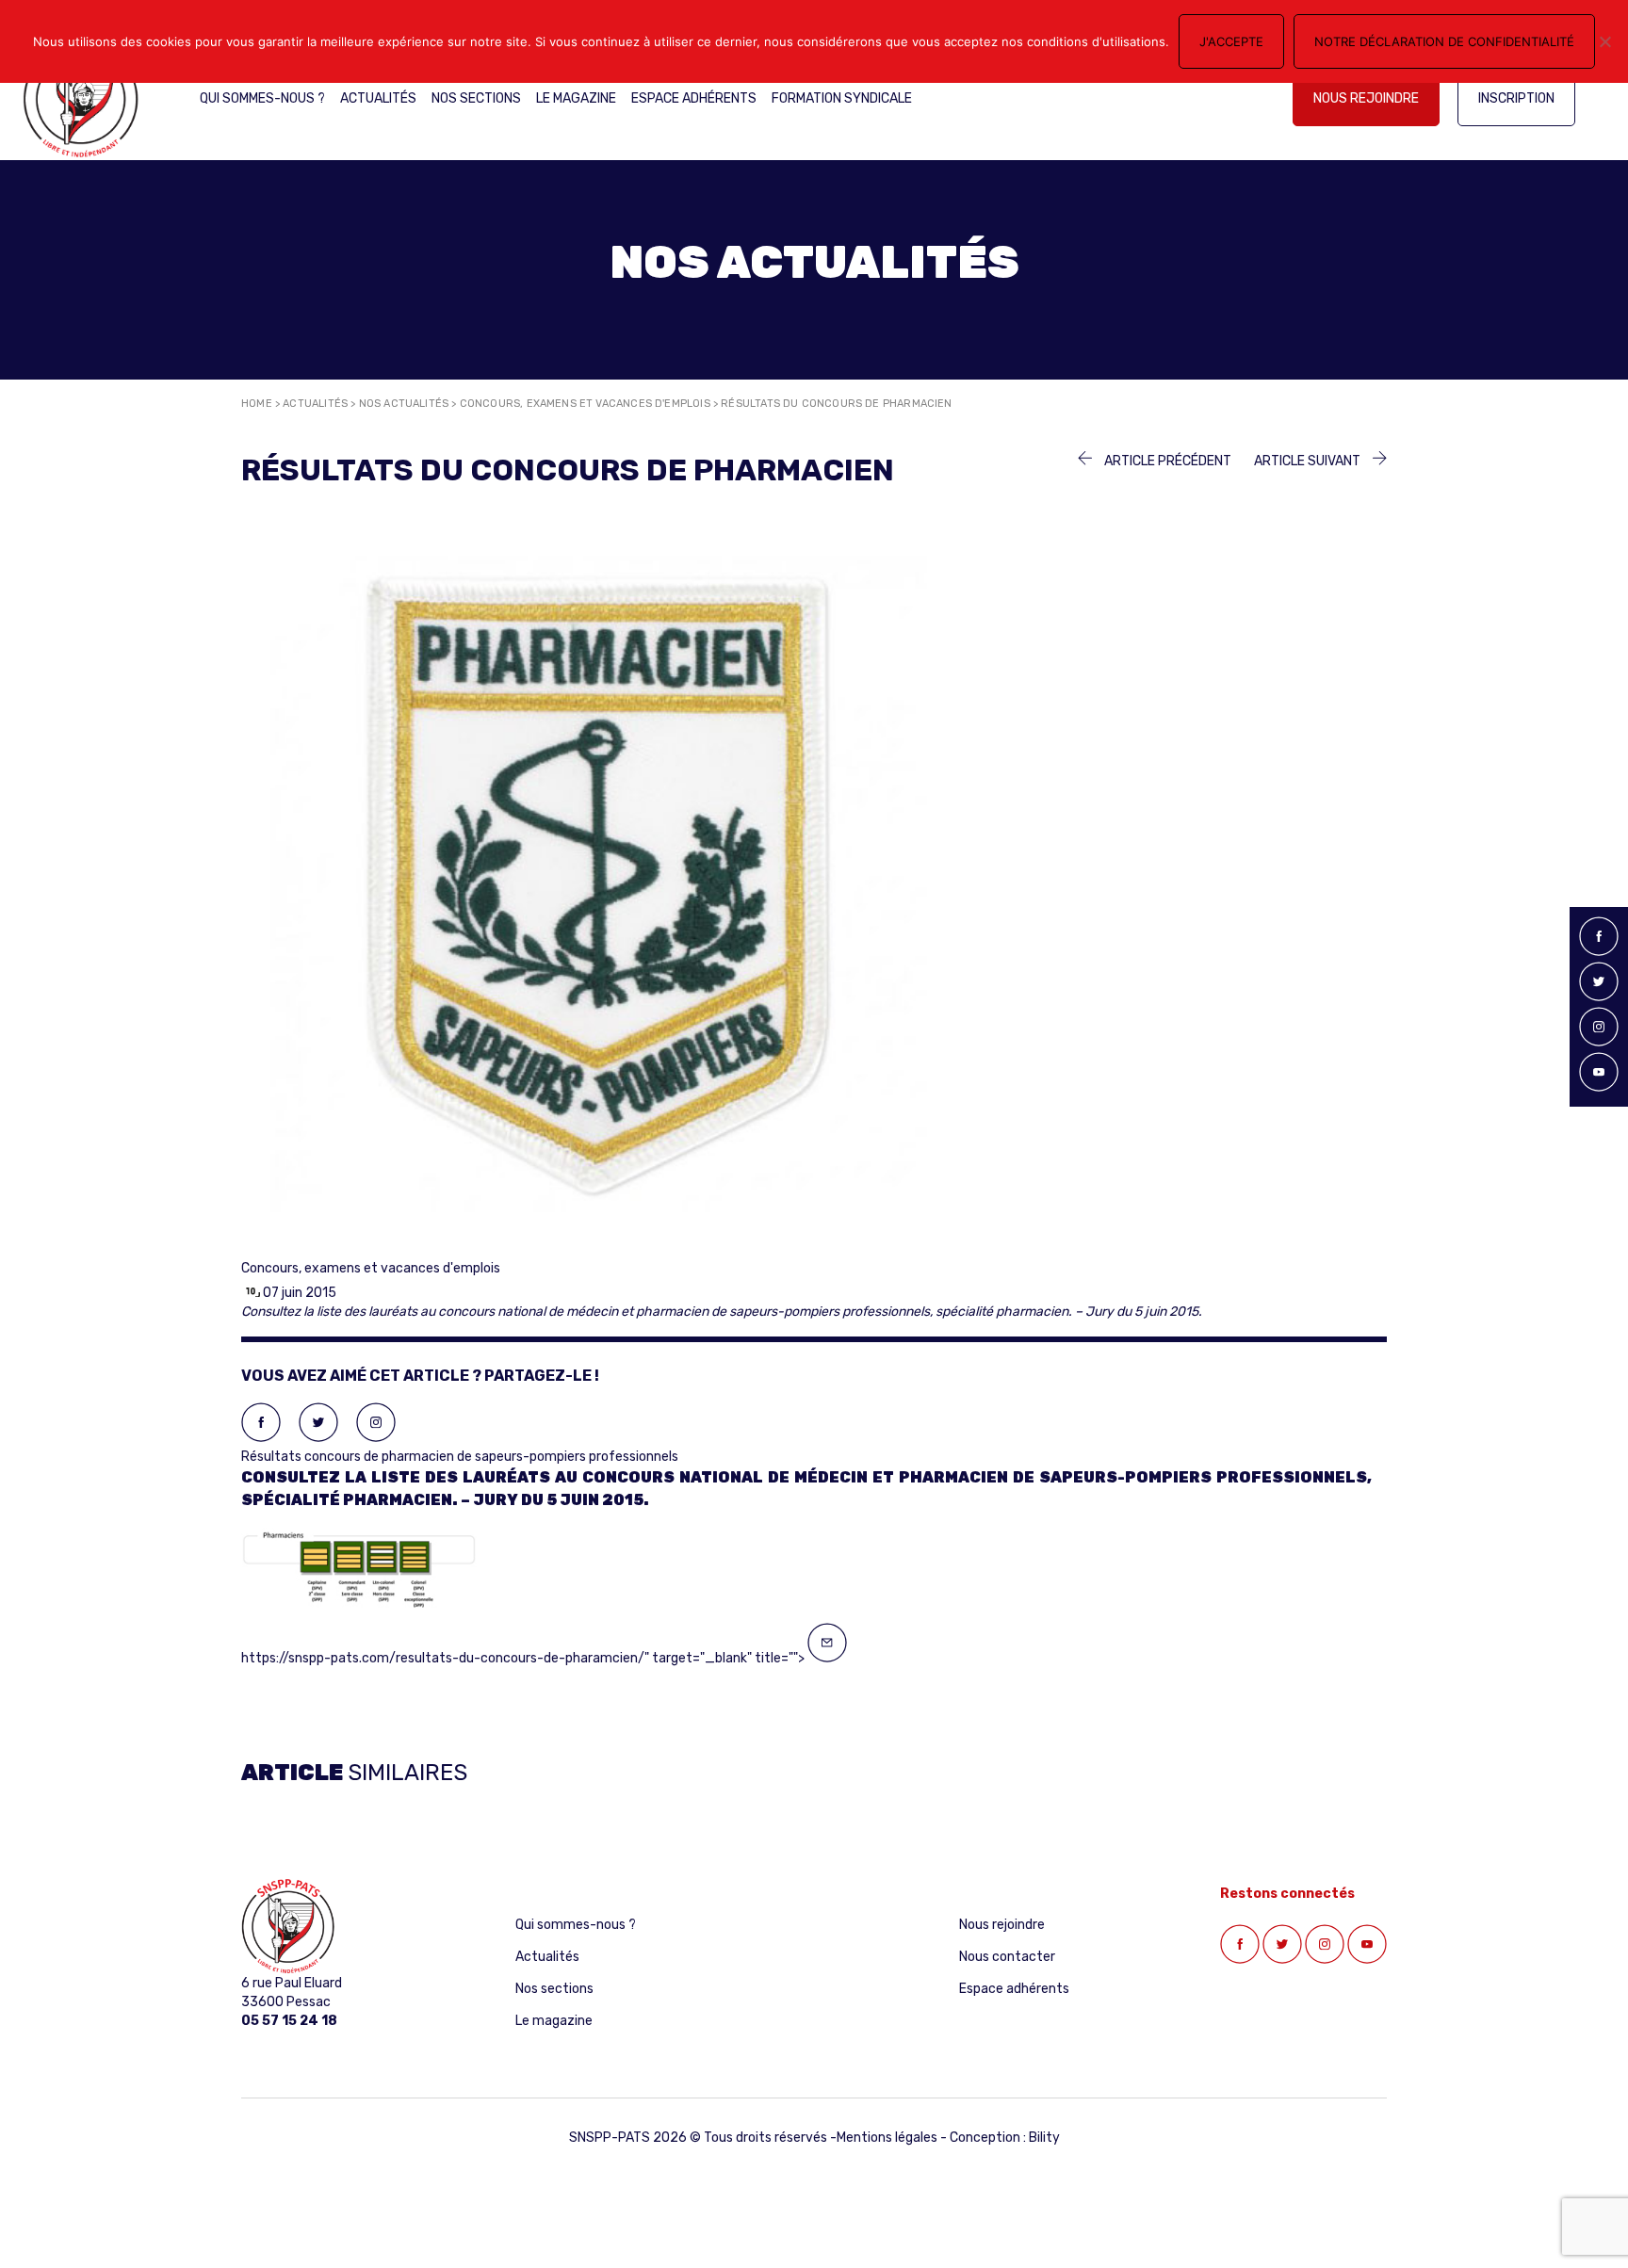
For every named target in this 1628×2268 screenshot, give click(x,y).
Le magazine (576, 98)
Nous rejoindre (1366, 98)
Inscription (1516, 98)
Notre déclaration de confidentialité (1444, 41)
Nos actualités (404, 404)
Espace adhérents (694, 98)
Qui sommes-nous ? (262, 98)
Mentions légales (887, 2138)
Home (257, 404)
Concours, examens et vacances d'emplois (585, 404)
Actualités (378, 98)
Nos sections (476, 98)
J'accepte (1231, 41)
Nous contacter (1007, 1957)
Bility (1044, 2138)
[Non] (1604, 41)
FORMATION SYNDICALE (842, 98)
